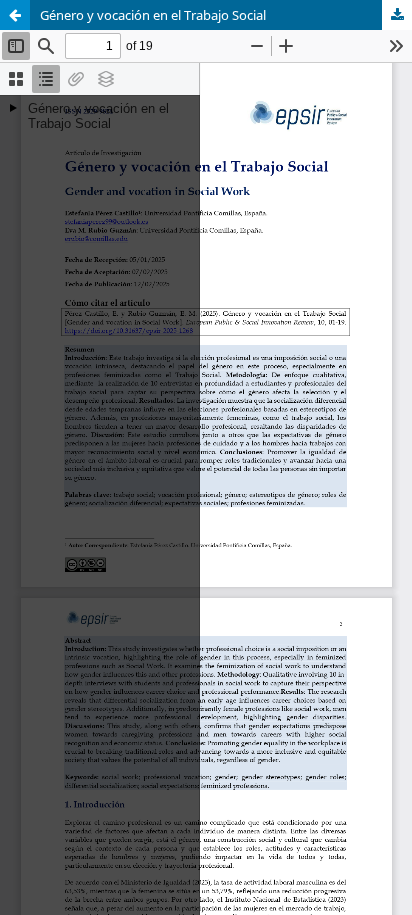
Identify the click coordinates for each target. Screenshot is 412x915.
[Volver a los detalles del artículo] (15, 15)
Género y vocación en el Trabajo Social (153, 15)
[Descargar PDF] (397, 15)
